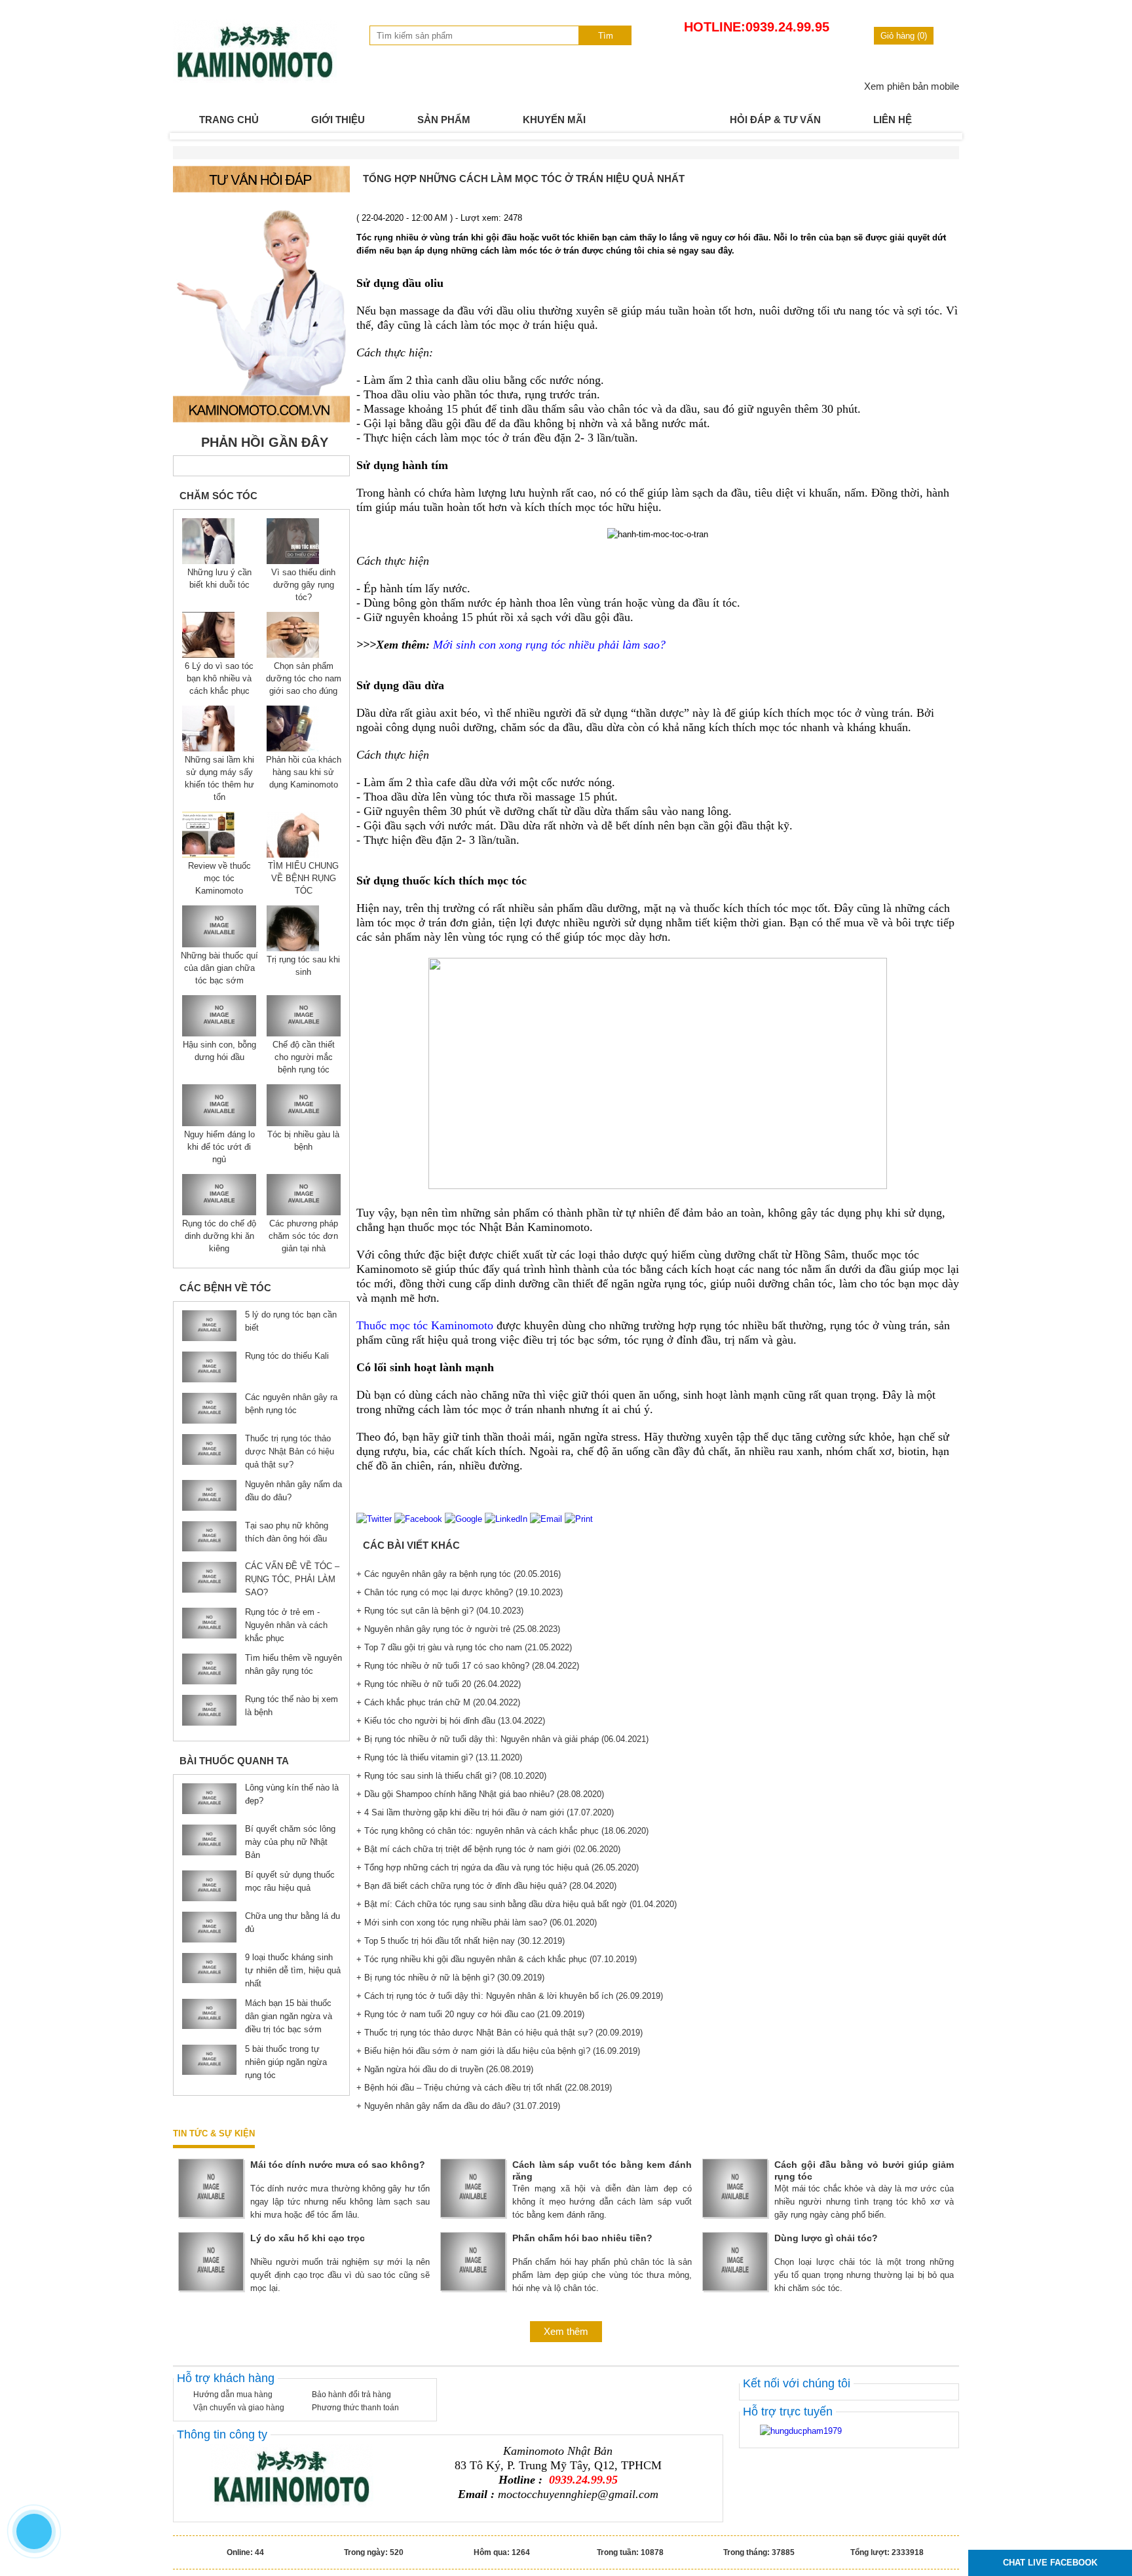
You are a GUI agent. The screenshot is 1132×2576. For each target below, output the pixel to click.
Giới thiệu (338, 120)
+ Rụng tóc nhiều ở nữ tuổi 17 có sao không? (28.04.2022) (468, 1666)
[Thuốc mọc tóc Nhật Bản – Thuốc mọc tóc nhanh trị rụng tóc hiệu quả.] (255, 80)
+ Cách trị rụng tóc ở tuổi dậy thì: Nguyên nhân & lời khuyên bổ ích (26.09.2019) (510, 1996)
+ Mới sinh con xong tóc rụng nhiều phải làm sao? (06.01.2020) (477, 1923)
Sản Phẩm (444, 120)
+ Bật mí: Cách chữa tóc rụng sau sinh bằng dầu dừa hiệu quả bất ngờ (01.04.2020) (517, 1904)
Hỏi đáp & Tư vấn (775, 120)
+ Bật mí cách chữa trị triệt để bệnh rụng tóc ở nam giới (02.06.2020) (488, 1849)
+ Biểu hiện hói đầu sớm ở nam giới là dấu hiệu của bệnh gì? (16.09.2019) (498, 2051)
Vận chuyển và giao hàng (239, 2408)
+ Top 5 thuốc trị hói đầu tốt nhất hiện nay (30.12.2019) (461, 1941)
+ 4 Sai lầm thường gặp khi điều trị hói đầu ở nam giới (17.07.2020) (485, 1812)
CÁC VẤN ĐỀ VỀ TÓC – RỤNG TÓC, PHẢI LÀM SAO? (292, 1579)
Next (942, 136)
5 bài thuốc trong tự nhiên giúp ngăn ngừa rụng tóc (286, 2062)
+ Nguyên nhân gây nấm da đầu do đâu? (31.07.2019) (458, 2106)
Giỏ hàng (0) (904, 36)
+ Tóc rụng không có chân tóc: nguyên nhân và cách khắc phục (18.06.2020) (502, 1831)
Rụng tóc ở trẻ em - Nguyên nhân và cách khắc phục (286, 1625)
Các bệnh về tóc (225, 1288)
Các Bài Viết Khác (411, 1545)
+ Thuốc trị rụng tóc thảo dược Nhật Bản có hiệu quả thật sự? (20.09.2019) (500, 2033)
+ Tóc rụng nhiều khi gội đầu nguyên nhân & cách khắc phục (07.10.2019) (497, 1959)
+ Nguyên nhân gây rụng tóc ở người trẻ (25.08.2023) (458, 1629)
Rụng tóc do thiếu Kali (287, 1356)
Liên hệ (893, 120)
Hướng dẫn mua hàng (233, 2395)
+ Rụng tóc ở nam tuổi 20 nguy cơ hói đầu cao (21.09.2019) (470, 2014)
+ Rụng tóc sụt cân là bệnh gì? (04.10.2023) (440, 1611)
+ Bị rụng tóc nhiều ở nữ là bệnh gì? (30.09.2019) (450, 1978)
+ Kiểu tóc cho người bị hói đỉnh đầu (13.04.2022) (451, 1721)
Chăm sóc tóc (218, 496)
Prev (190, 136)
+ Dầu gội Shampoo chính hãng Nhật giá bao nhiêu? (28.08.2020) (480, 1794)
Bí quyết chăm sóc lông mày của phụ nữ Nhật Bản (290, 1842)
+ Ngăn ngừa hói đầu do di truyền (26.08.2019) (445, 2069)
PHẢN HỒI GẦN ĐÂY (265, 442)
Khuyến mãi (554, 120)
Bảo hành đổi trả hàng (351, 2395)
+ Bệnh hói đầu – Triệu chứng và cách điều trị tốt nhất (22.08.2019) (484, 2088)
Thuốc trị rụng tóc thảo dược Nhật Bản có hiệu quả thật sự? (290, 1451)
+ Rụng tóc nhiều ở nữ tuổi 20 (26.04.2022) (439, 1684)
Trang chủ (229, 120)
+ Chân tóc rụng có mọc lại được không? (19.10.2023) (460, 1592)
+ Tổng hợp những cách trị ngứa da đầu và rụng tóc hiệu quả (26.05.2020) (498, 1867)
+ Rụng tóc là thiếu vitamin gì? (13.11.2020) (439, 1757)
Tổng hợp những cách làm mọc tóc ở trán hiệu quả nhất (524, 179)
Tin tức (658, 120)
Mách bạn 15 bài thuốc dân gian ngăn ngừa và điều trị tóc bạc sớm (289, 2016)
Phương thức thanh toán (355, 2408)
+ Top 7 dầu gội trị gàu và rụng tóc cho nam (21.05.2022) (464, 1647)
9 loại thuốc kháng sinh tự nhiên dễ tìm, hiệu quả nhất (293, 1970)
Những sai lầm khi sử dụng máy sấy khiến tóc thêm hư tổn (219, 778)
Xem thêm (566, 2331)
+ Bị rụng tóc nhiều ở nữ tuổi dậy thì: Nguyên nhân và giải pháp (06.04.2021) (502, 1739)
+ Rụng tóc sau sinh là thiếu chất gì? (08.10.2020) (451, 1776)
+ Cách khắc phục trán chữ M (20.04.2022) (438, 1702)
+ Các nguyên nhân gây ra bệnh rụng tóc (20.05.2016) (459, 1574)
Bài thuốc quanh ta (234, 1761)
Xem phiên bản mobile (912, 86)
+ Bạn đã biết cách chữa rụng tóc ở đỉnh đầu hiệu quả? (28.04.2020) (486, 1886)
